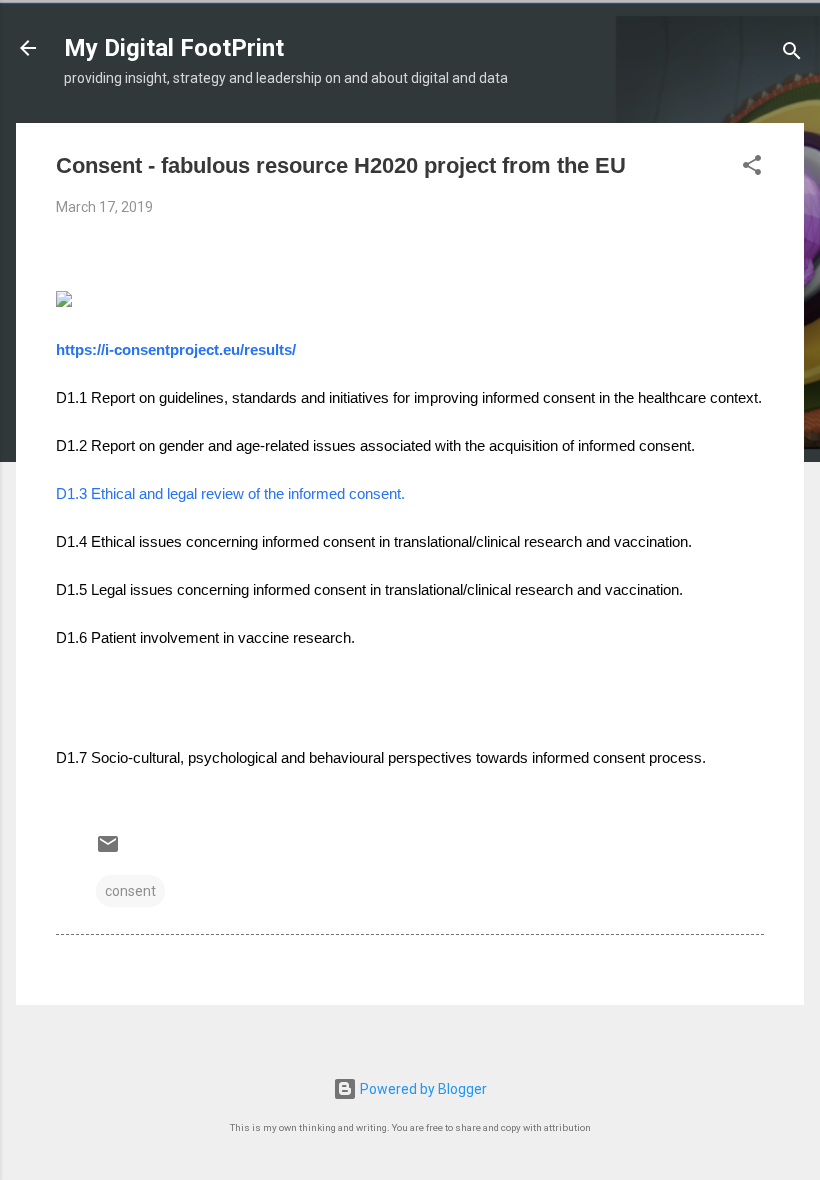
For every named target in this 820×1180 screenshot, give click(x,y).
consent (130, 891)
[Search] (792, 54)
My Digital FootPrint (174, 48)
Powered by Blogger (422, 1089)
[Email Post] (108, 851)
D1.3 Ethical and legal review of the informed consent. (230, 493)
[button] (752, 168)
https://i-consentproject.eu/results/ (176, 349)
